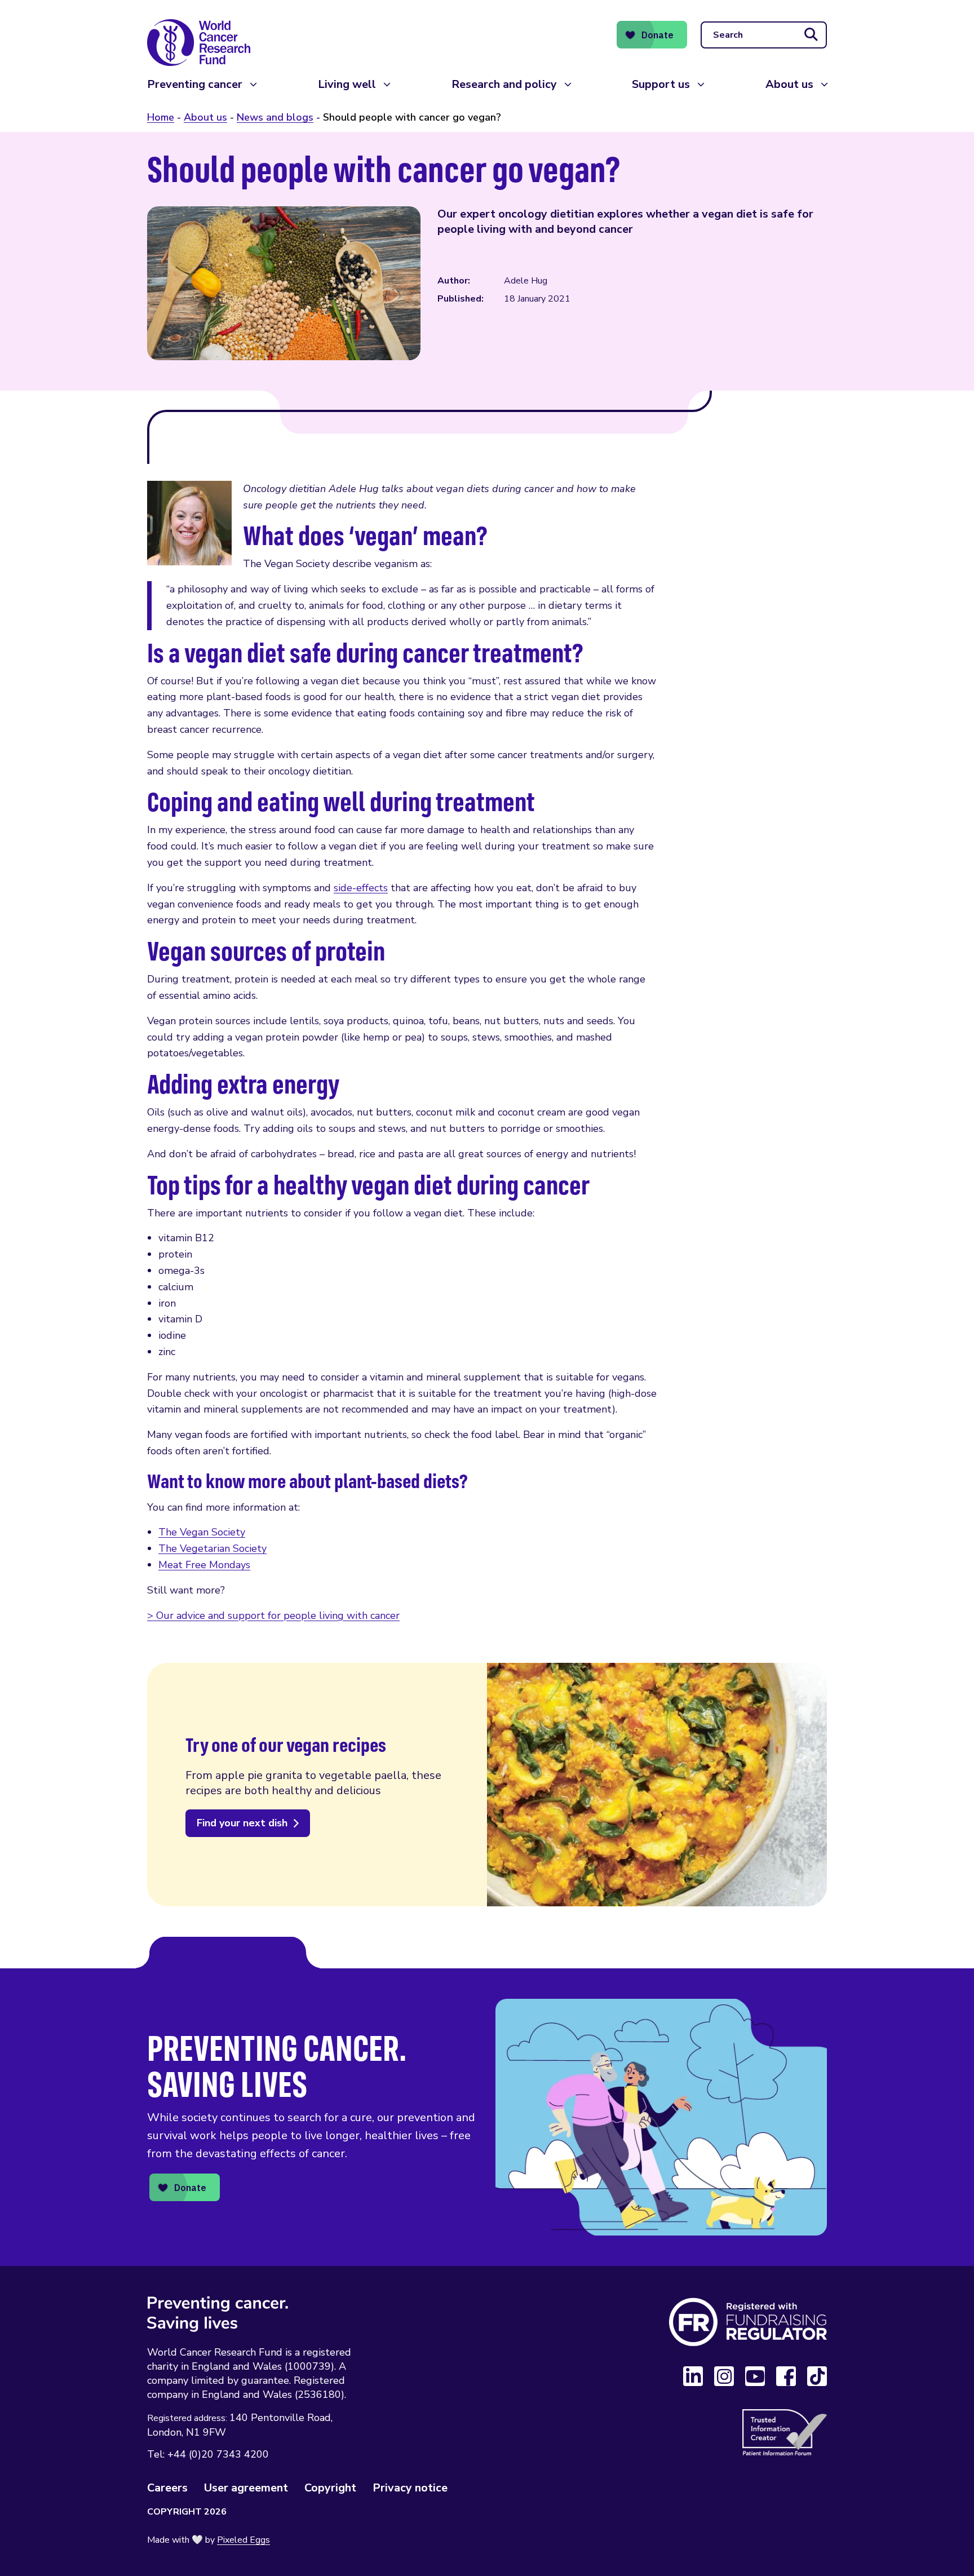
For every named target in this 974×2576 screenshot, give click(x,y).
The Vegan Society (202, 1532)
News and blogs (275, 117)
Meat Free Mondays (204, 1565)
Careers (167, 2488)
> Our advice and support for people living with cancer (273, 1615)
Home (161, 117)
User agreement (246, 2488)
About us (789, 84)
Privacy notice (410, 2488)
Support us (661, 84)
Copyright (330, 2488)
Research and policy (504, 84)
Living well (347, 84)
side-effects (361, 888)
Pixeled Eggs (243, 2540)
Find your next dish (242, 1823)
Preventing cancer (195, 84)
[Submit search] (811, 35)
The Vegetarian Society (212, 1548)
